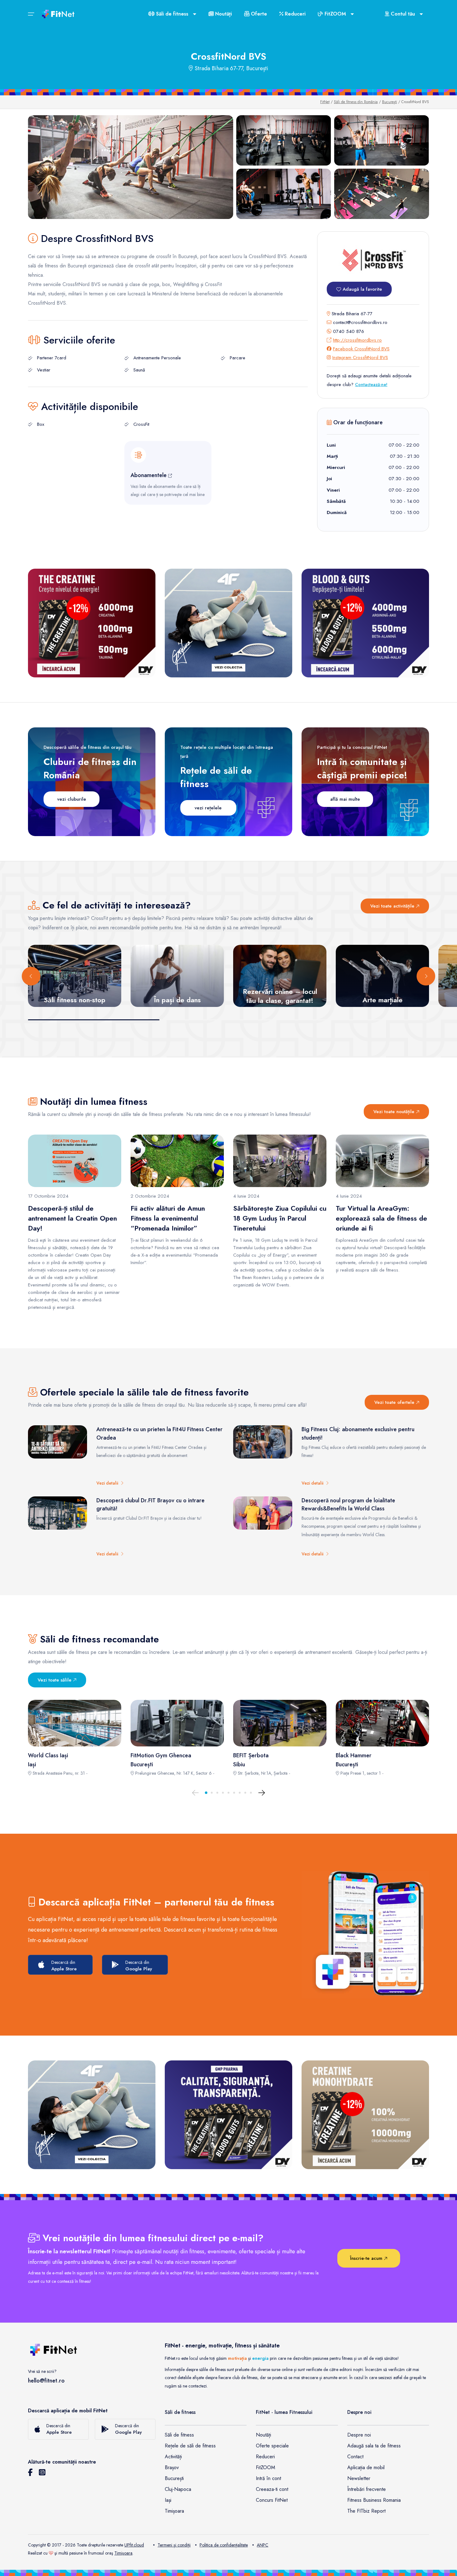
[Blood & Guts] (365, 623)
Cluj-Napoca (178, 2489)
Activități (173, 2457)
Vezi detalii (108, 1483)
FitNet (325, 102)
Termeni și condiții (174, 2545)
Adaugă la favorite (362, 289)
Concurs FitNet (272, 2500)
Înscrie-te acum (367, 2258)
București (390, 102)
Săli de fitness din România (356, 102)
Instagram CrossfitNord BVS (360, 357)
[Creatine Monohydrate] (365, 2115)
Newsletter (359, 2478)
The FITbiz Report (366, 2511)
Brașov (172, 2467)
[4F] (228, 623)
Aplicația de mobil (366, 2467)
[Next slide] (426, 976)
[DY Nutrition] (228, 2115)
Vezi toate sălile (55, 1680)
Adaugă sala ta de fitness (374, 2446)
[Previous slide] (31, 976)
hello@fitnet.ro (46, 2381)
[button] (206, 1793)
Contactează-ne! (371, 385)
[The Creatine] (92, 623)
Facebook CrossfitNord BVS (361, 349)
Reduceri (294, 14)
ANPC (263, 2545)
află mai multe (345, 799)
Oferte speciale (272, 2446)
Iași (168, 2500)
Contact (355, 2457)
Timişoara (123, 2553)
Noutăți (223, 14)
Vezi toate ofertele (395, 1402)
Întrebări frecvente (367, 2489)
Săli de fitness (179, 2435)
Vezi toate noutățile (395, 1112)
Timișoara (174, 2511)
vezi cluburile (72, 799)
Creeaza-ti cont (272, 2489)
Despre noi (359, 2435)
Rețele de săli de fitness (190, 2446)
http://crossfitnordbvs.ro (357, 340)
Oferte (258, 14)
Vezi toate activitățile (393, 906)
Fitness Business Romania (374, 2500)
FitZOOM (265, 2467)
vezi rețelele (208, 808)
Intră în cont (268, 2478)
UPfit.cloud (134, 2545)
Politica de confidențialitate (224, 2545)
